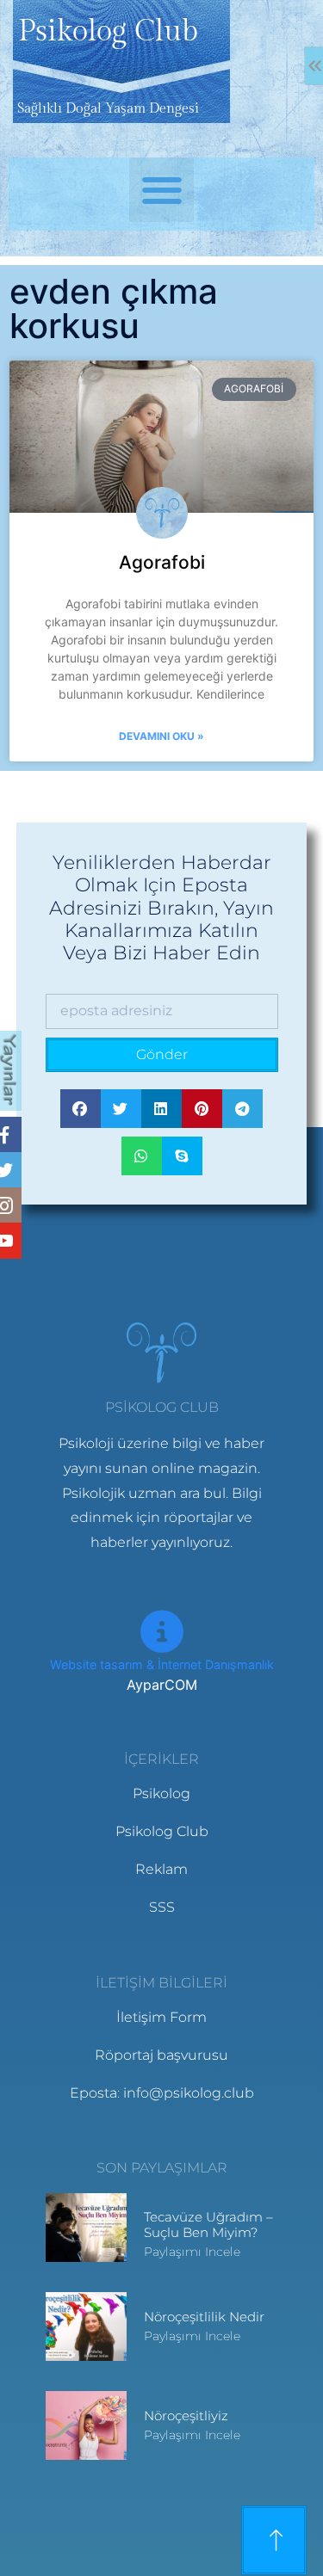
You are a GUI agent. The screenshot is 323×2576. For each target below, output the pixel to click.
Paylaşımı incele (192, 2252)
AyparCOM (162, 1685)
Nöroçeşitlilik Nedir (204, 2317)
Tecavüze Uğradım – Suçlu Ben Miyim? (208, 2225)
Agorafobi (162, 562)
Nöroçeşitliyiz (186, 2416)
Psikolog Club (108, 32)
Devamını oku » (161, 736)
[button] (161, 190)
